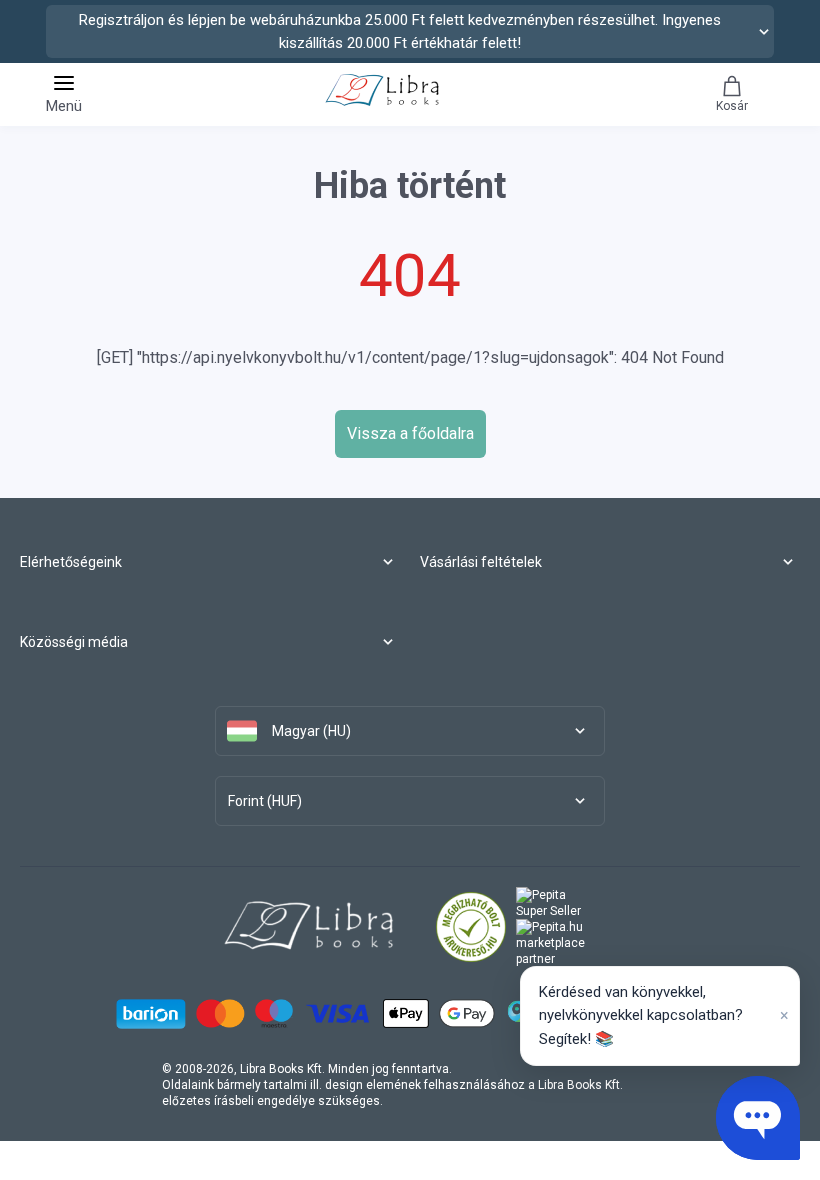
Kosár (732, 106)
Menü (64, 106)
